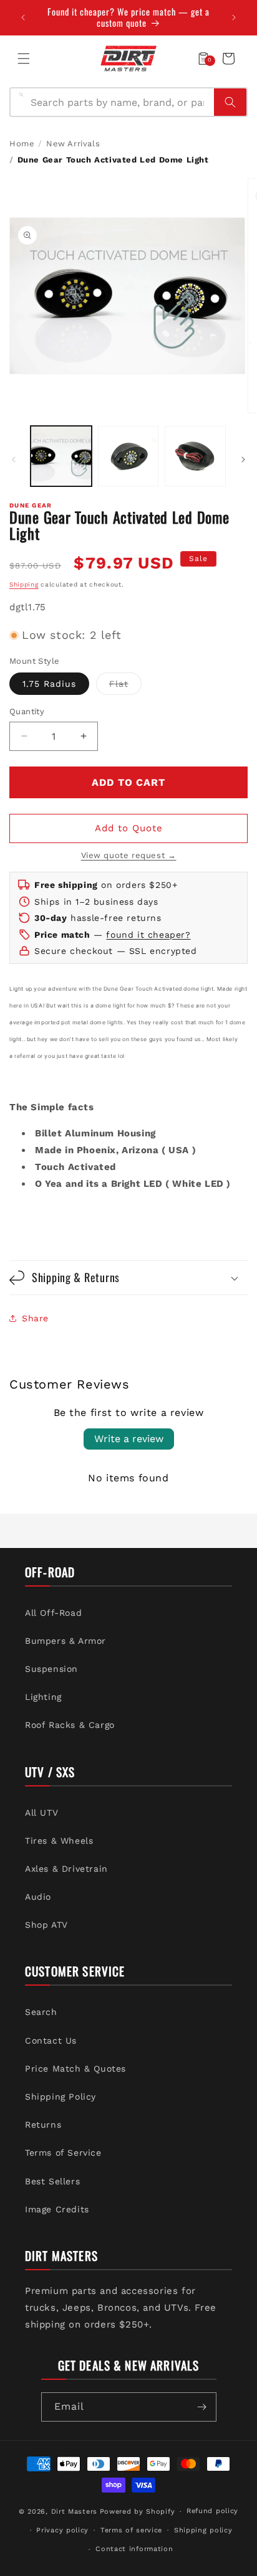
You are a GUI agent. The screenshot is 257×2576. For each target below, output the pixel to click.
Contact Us (51, 2041)
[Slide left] (14, 460)
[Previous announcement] (23, 17)
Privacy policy (62, 2530)
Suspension (51, 1669)
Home (22, 144)
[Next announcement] (234, 17)
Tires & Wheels (59, 1841)
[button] (24, 59)
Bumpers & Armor (65, 1641)
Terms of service (131, 2530)
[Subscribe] (202, 2407)
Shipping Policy (61, 2097)
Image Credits (57, 2209)
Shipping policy (203, 2530)
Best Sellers (52, 2181)
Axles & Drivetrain (66, 1869)
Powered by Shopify (138, 2512)
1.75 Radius (49, 684)
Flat (125, 686)
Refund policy (212, 2511)
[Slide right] (243, 460)
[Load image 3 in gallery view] (195, 456)
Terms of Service (63, 2153)
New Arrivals (73, 144)
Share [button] (35, 1318)
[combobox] (119, 102)
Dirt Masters (74, 2512)
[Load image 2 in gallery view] (128, 456)
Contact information (134, 2549)
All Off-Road (53, 1613)
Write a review (129, 1439)
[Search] (230, 102)
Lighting (43, 1697)
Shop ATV (46, 1925)
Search (41, 2012)
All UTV (41, 1813)
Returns (43, 2125)
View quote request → (129, 855)
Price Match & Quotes (75, 2069)
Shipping (24, 584)
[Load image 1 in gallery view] (61, 456)
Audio (38, 1897)
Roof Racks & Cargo (70, 1725)
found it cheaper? (148, 935)
